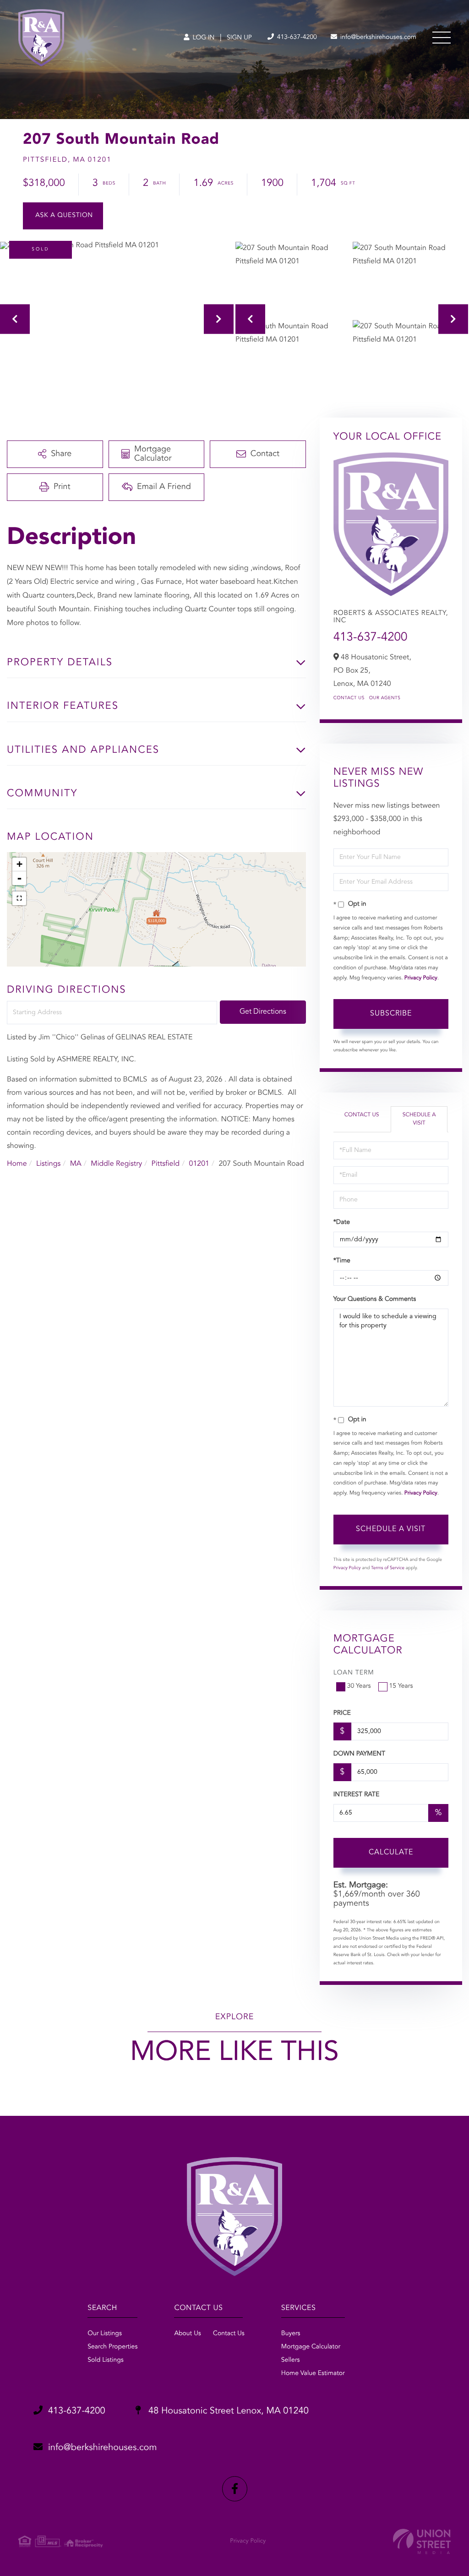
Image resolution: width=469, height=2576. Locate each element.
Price (342, 1713)
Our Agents (385, 698)
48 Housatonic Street (227, 2411)
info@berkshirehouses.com (377, 38)
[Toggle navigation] (442, 38)
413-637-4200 (296, 38)
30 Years (359, 1686)
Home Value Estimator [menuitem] (313, 2374)
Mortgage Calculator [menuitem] (311, 2347)
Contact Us (349, 698)
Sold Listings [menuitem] (106, 2360)
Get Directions (263, 1012)
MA (76, 1164)
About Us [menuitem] (187, 2334)
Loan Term (354, 1673)
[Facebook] (235, 2489)
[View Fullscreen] (19, 898)
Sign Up (239, 38)
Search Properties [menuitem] (112, 2347)
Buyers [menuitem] (291, 2334)
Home (17, 1164)
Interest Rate (357, 1795)
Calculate (391, 1853)
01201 (199, 1164)
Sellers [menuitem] (291, 2360)
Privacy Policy (421, 978)
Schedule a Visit (419, 1119)
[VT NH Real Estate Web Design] (422, 2541)
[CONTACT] (63, 216)
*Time (342, 1261)
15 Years (401, 1686)
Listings (48, 1164)
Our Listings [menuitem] (105, 2334)
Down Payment (359, 1754)
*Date (342, 1223)
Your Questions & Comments (375, 1299)
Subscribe (391, 1014)
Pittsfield (166, 1164)
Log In (203, 38)
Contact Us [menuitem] (229, 2334)
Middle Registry (116, 1164)
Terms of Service (388, 1568)
